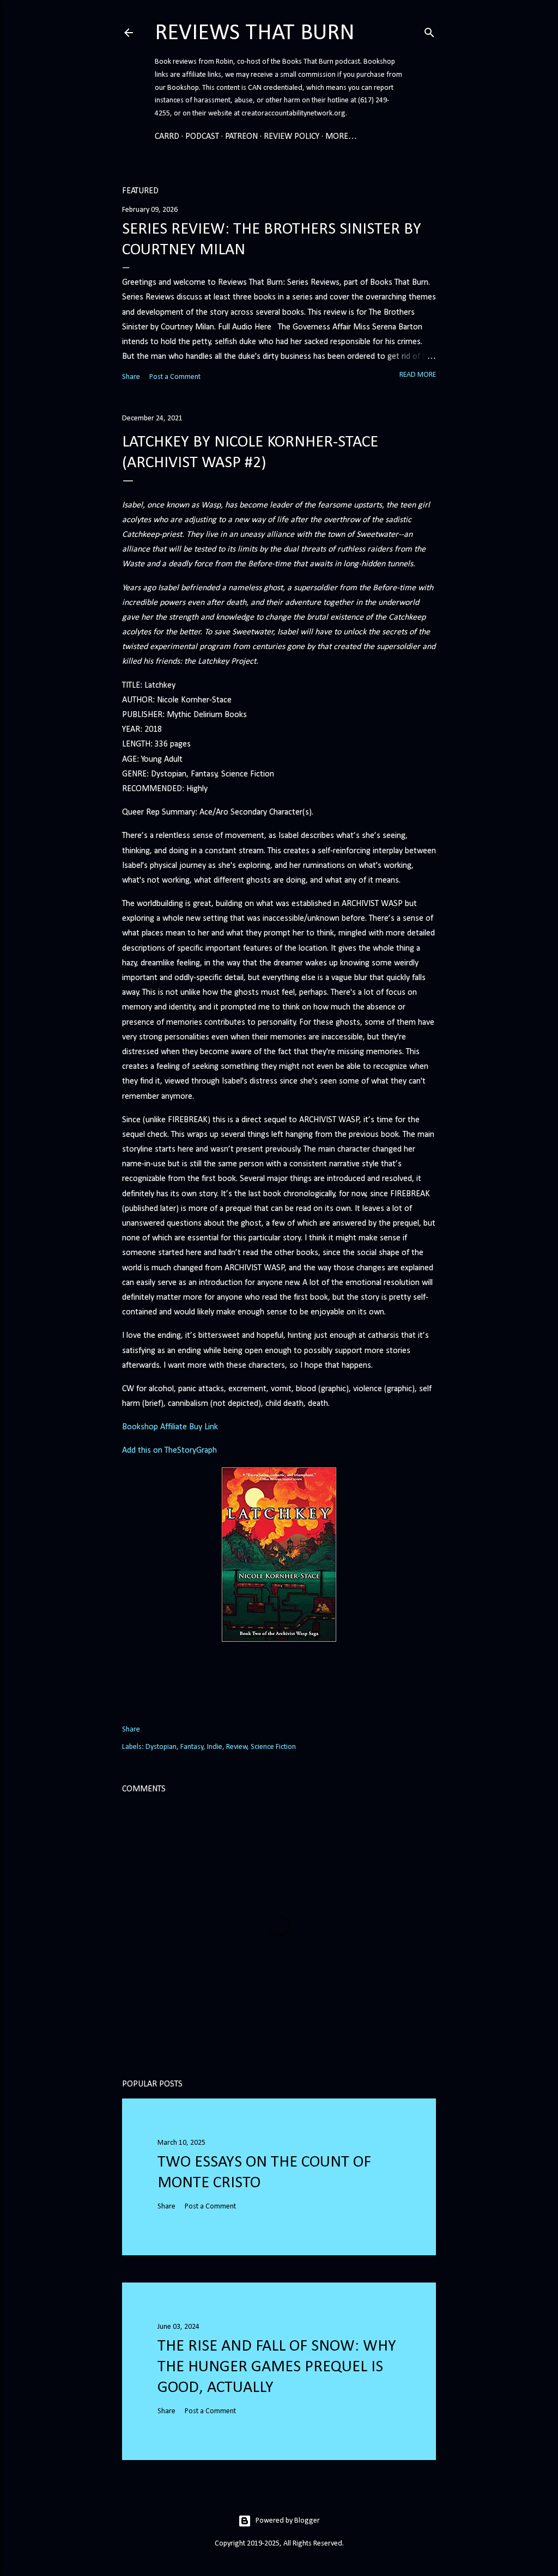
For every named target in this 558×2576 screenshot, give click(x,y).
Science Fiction (273, 1747)
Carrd (167, 137)
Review (237, 1747)
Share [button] (131, 377)
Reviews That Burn (255, 33)
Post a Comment (175, 377)
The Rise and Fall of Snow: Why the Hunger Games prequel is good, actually (277, 2367)
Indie (215, 1747)
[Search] (429, 31)
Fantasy (192, 1747)
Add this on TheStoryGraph (169, 1451)
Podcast (202, 137)
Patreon (241, 137)
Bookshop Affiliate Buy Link (170, 1427)
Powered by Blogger (288, 2521)
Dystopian (161, 1747)
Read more (418, 375)
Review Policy (292, 137)
